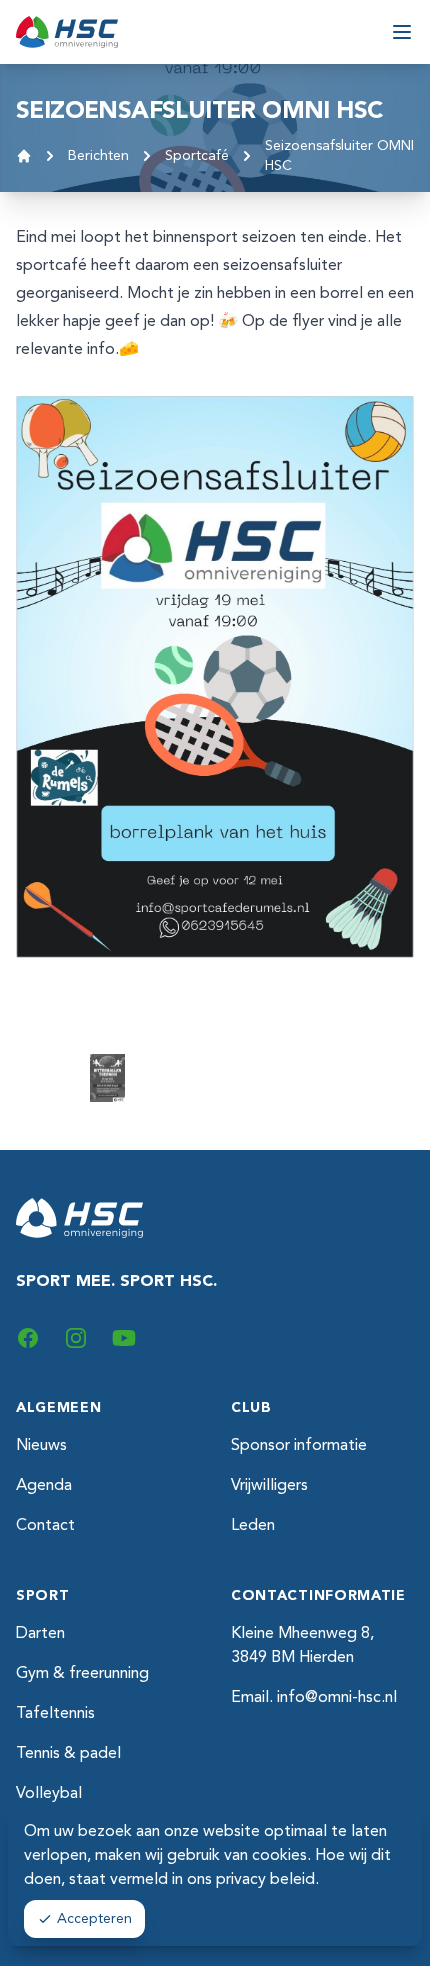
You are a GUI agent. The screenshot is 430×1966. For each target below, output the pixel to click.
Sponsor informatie (299, 1446)
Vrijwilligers (269, 1486)
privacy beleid (265, 1880)
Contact (45, 1526)
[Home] (24, 156)
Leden (253, 1526)
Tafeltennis (55, 1714)
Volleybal (49, 1794)
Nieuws (41, 1446)
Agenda (44, 1486)
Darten (40, 1634)
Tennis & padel (68, 1754)
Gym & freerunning (82, 1674)
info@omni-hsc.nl (337, 1698)
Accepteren (94, 1919)
